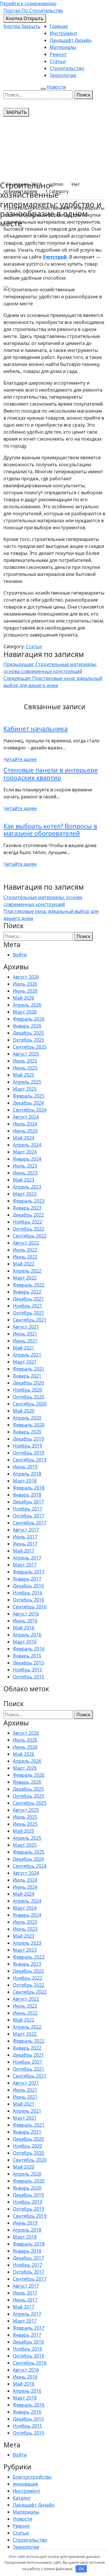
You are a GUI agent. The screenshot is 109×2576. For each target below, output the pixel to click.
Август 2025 (26, 1054)
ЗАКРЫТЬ (16, 112)
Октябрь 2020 (28, 1397)
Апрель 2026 (27, 1005)
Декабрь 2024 (28, 1103)
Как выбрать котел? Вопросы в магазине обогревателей (50, 830)
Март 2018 (25, 1481)
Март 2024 (25, 1152)
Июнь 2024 (25, 1131)
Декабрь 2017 (28, 1502)
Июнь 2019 (25, 1467)
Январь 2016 (27, 1656)
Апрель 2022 (27, 1271)
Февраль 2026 (29, 1019)
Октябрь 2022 (28, 1229)
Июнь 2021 (25, 1341)
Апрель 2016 (27, 1635)
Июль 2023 (25, 1166)
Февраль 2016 (29, 1649)
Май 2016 (24, 1628)
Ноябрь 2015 (27, 1670)
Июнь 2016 (25, 1621)
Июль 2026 (25, 984)
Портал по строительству (33, 10)
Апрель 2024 (27, 1145)
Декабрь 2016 (28, 1586)
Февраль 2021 (29, 1369)
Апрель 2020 (27, 1418)
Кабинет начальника (36, 729)
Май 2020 (24, 1411)
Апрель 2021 (27, 1355)
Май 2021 (24, 1348)
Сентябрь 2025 (30, 1047)
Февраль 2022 (29, 1285)
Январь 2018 (27, 1495)
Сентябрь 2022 (30, 1236)
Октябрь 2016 (28, 1600)
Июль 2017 (25, 1537)
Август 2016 (26, 1614)
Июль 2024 (25, 1124)
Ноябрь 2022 (27, 1222)
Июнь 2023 (25, 1173)
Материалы (63, 47)
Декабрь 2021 (28, 1299)
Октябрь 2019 (28, 1453)
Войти (20, 955)
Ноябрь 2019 (27, 1446)
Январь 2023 (27, 1208)
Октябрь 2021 (28, 1313)
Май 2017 (24, 1551)
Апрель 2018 (27, 1474)
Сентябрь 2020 (30, 1404)
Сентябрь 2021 (30, 1320)
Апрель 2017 (27, 1558)
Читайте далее (20, 759)
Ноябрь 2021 (27, 1306)
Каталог (22, 2498)
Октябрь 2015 (28, 1677)
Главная (59, 26)
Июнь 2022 (25, 1257)
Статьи (58, 61)
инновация (25, 2484)
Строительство (67, 68)
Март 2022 (25, 1278)
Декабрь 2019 (28, 1439)
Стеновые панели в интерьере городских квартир (51, 774)
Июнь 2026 (25, 991)
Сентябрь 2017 (30, 1523)
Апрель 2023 (27, 1187)
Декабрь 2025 (28, 1033)
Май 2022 (24, 1264)
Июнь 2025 (25, 1068)
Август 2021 (26, 1327)
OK (81, 2569)
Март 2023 (25, 1194)
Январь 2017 (27, 1579)
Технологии (63, 75)
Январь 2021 (27, 1376)
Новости (56, 87)
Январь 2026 (27, 1026)
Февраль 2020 (29, 1425)
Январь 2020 (27, 1432)
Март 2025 (25, 1089)
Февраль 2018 (29, 1488)
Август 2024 (26, 1117)
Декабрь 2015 (28, 1663)
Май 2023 (24, 1180)
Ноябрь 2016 (27, 1593)
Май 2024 (24, 1138)
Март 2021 (25, 1362)
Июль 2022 (25, 1250)
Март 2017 (25, 1565)
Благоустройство (32, 2477)
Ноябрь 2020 (27, 1390)
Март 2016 (25, 1642)
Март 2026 (25, 1012)
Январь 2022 (27, 1292)
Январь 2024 (27, 1159)
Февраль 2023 (29, 1201)
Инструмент (64, 33)
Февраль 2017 (29, 1572)
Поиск (83, 95)
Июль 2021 (25, 1334)
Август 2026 (26, 977)
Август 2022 (26, 1243)
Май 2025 (24, 1075)
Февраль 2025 (29, 1096)
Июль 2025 (25, 1061)
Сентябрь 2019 (30, 1460)
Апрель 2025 (27, 1082)
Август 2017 (26, 1530)
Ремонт (58, 54)
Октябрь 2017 (28, 1516)
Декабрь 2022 (28, 1215)
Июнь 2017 (25, 1544)
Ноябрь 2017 (27, 1509)
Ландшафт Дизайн (71, 40)
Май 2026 (24, 998)
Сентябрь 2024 (30, 1110)
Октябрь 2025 (28, 1040)
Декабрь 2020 (28, 1383)
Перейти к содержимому (28, 3)
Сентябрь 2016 (30, 1607)
